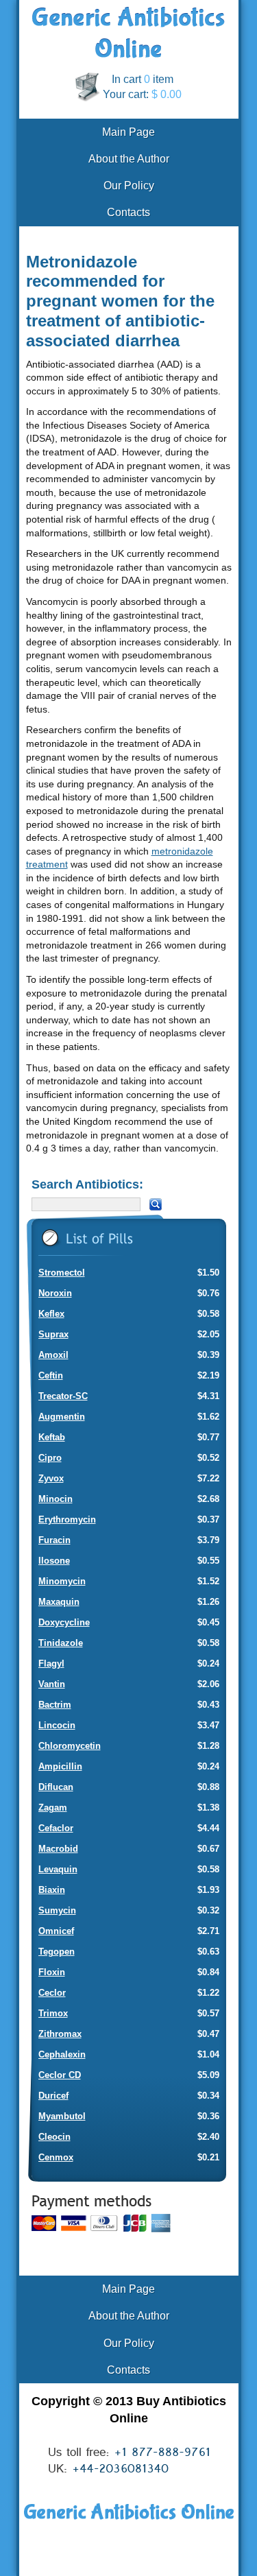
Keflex (51, 1314)
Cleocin (54, 2137)
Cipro (50, 1458)
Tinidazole (61, 1643)
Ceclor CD (60, 2075)
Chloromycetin (70, 1746)
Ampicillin (60, 1766)
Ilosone (54, 1561)
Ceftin (51, 1375)
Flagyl (51, 1663)
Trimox (53, 2013)
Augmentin (62, 1417)
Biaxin (52, 1890)
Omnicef (56, 1931)
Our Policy (129, 186)
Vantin (52, 1684)
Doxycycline (64, 1622)
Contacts (128, 212)
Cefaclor (56, 1828)
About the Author (129, 159)
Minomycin (62, 1581)
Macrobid (58, 1849)
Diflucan (56, 1787)
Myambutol (62, 2116)
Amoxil (53, 1355)
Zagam (53, 1808)
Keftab (52, 1437)
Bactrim (55, 1705)
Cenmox (56, 2157)
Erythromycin (67, 1519)
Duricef (53, 2096)
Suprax (53, 1334)
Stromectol (62, 1273)
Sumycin (57, 1910)
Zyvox (51, 1478)
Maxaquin (59, 1602)
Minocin (56, 1499)
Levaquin (58, 1869)
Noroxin (55, 1293)
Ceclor (52, 1993)
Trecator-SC (63, 1396)
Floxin (52, 1972)
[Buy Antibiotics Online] (128, 55)
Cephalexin (62, 2054)
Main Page (128, 132)
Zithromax (60, 2034)
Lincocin (57, 1725)
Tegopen (57, 1952)
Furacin (54, 1540)
